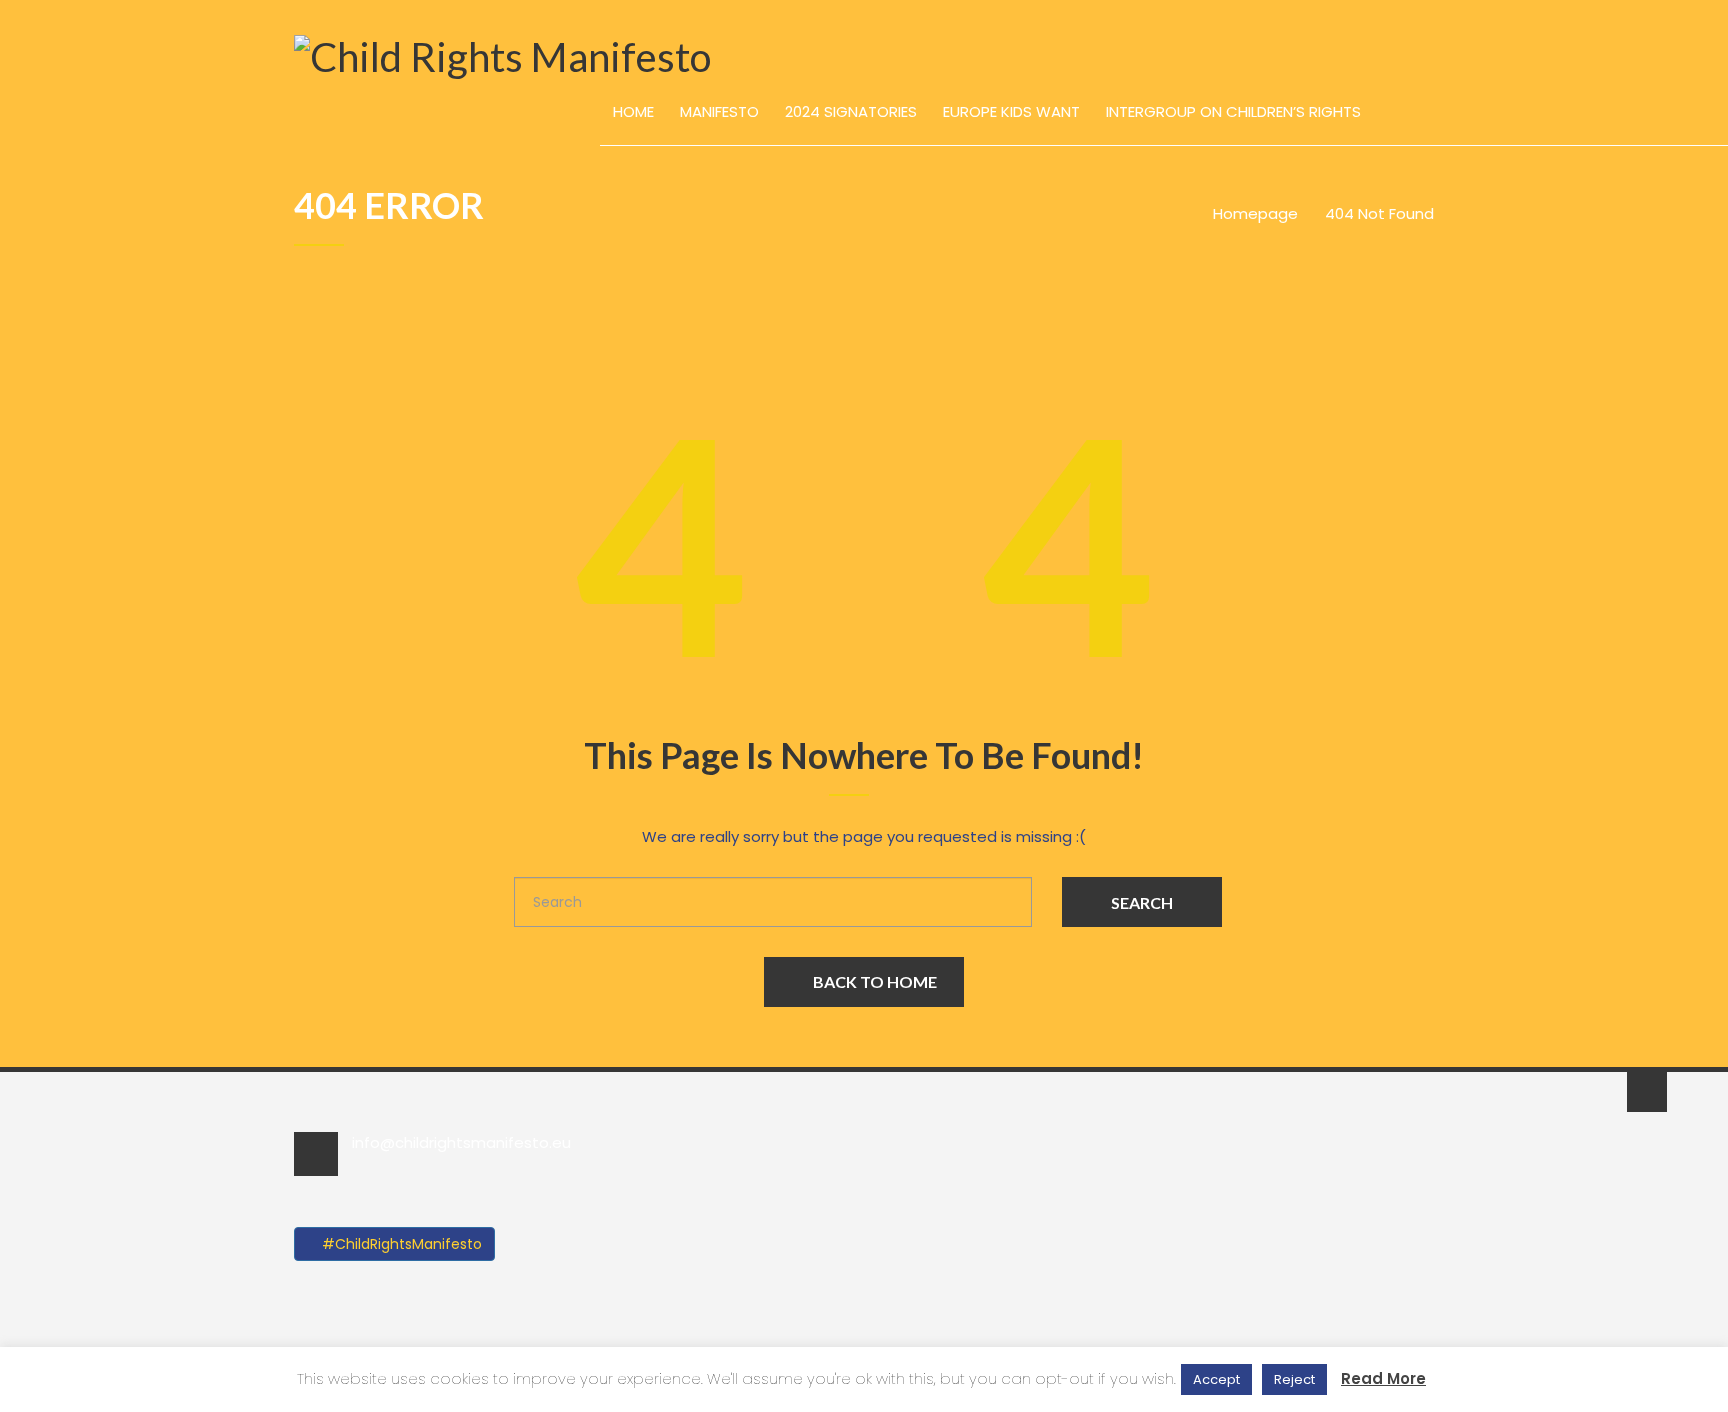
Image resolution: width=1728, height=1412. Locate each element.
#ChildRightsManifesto (400, 1244)
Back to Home (875, 981)
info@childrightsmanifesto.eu (461, 1142)
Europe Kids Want (1011, 111)
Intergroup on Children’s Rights (1233, 111)
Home (633, 111)
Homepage (1255, 213)
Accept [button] (1216, 1379)
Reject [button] (1294, 1379)
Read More (1383, 1378)
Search (1142, 902)
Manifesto (719, 111)
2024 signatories (851, 111)
